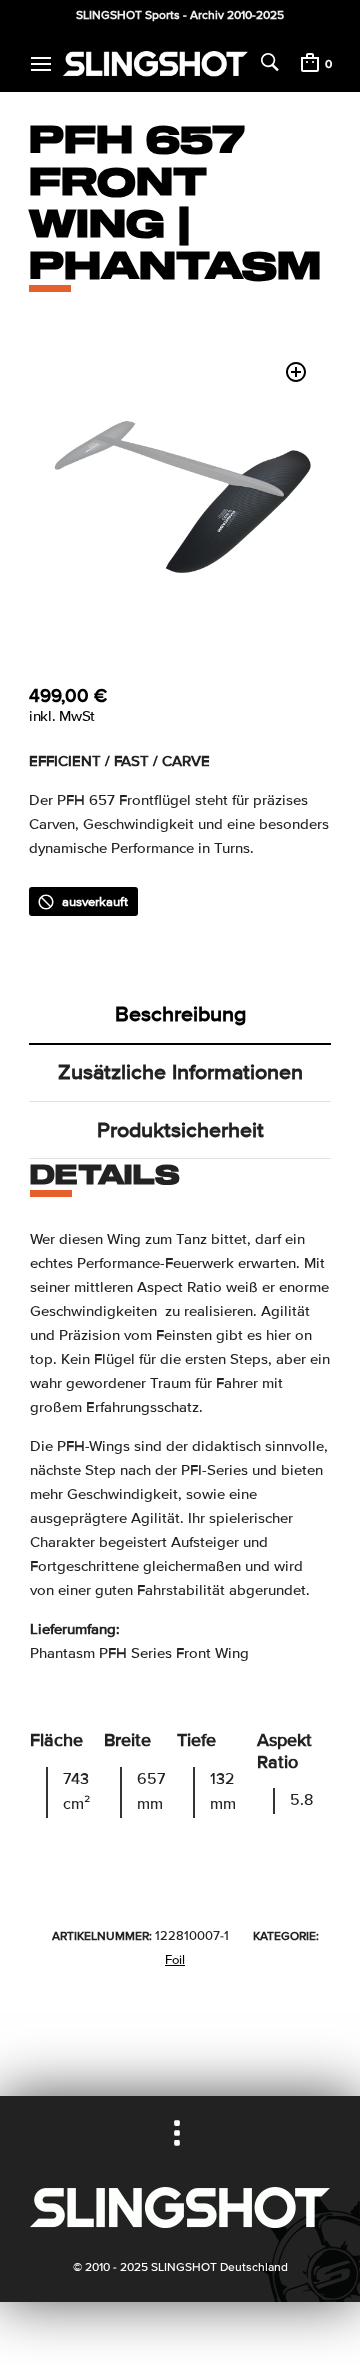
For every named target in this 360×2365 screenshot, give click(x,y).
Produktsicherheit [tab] (180, 1130)
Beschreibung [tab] (180, 1014)
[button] (296, 372)
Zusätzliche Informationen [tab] (180, 1072)
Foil (175, 1960)
